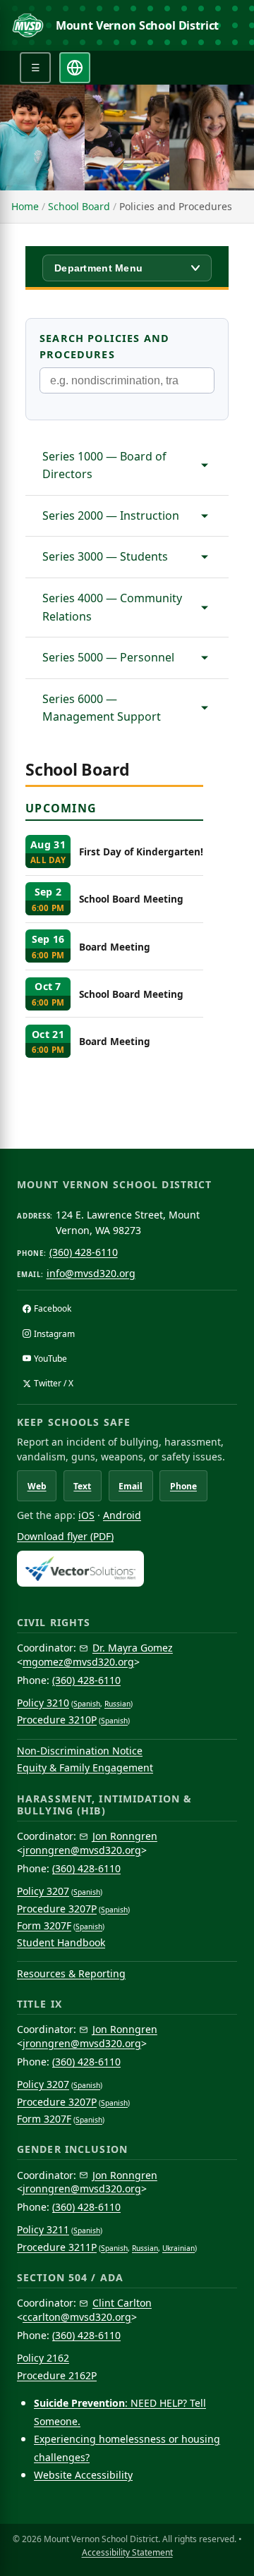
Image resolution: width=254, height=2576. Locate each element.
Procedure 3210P (57, 1720)
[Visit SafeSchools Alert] (127, 1569)
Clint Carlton (122, 2303)
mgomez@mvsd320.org (78, 1662)
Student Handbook (61, 1942)
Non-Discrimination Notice (80, 1751)
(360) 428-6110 (84, 1252)
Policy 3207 (43, 1891)
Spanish (87, 1704)
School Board (79, 206)
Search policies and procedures (104, 346)
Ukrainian (179, 2248)
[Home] (28, 25)
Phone (183, 1486)
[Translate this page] (75, 68)
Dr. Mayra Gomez (133, 1648)
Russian (117, 1704)
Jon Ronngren (125, 1836)
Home (25, 206)
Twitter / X (54, 1383)
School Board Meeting (131, 899)
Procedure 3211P (57, 2247)
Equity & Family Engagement (85, 1768)
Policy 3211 (43, 2229)
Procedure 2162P (57, 2375)
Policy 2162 (43, 2358)
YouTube (50, 1359)
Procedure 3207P (57, 1909)
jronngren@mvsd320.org (82, 1850)
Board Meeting (115, 947)
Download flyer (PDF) (65, 1536)
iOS (86, 1515)
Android (122, 1515)
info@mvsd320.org (91, 1273)
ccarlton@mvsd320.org (77, 2317)
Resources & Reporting (71, 1973)
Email (131, 1486)
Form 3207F (44, 1925)
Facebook (53, 1308)
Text (82, 1486)
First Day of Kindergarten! (141, 851)
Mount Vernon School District (138, 25)
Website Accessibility (83, 2475)
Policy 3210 (43, 1703)
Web (37, 1486)
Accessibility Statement (127, 2552)
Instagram (54, 1334)
